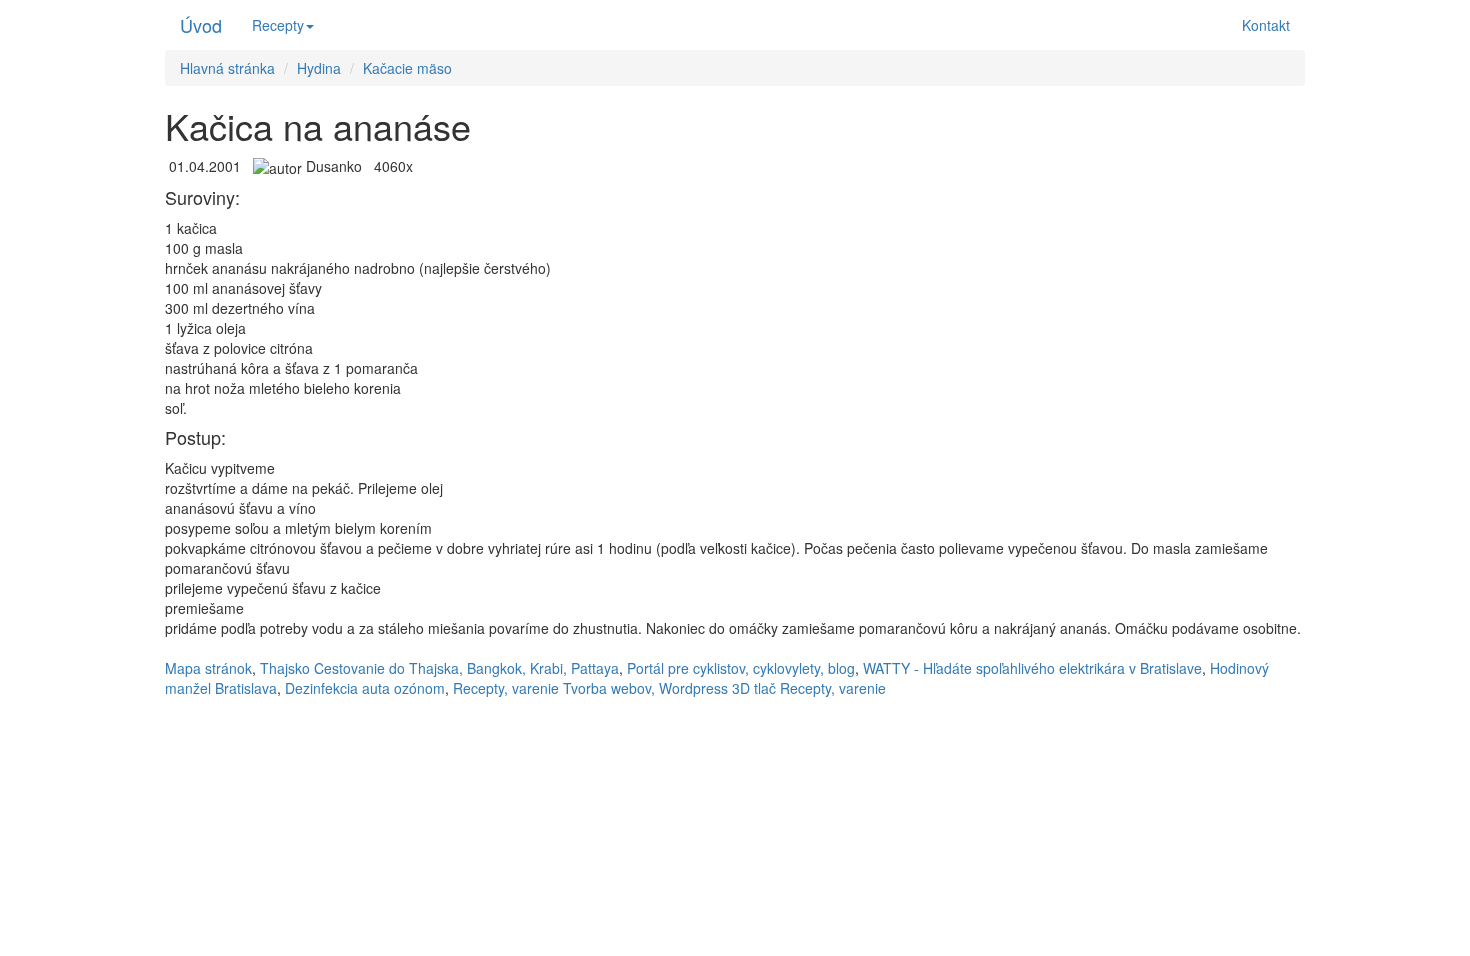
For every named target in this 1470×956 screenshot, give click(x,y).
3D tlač (754, 688)
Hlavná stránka (227, 68)
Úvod (201, 25)
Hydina (319, 68)
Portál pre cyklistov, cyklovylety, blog (741, 668)
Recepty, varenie (506, 688)
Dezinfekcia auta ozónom (365, 688)
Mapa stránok (208, 668)
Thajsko (285, 668)
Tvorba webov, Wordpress (645, 688)
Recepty (278, 25)
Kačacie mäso (407, 68)
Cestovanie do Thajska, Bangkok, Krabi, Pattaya (466, 668)
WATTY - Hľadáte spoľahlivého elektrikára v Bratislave (1032, 668)
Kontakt (1266, 25)
